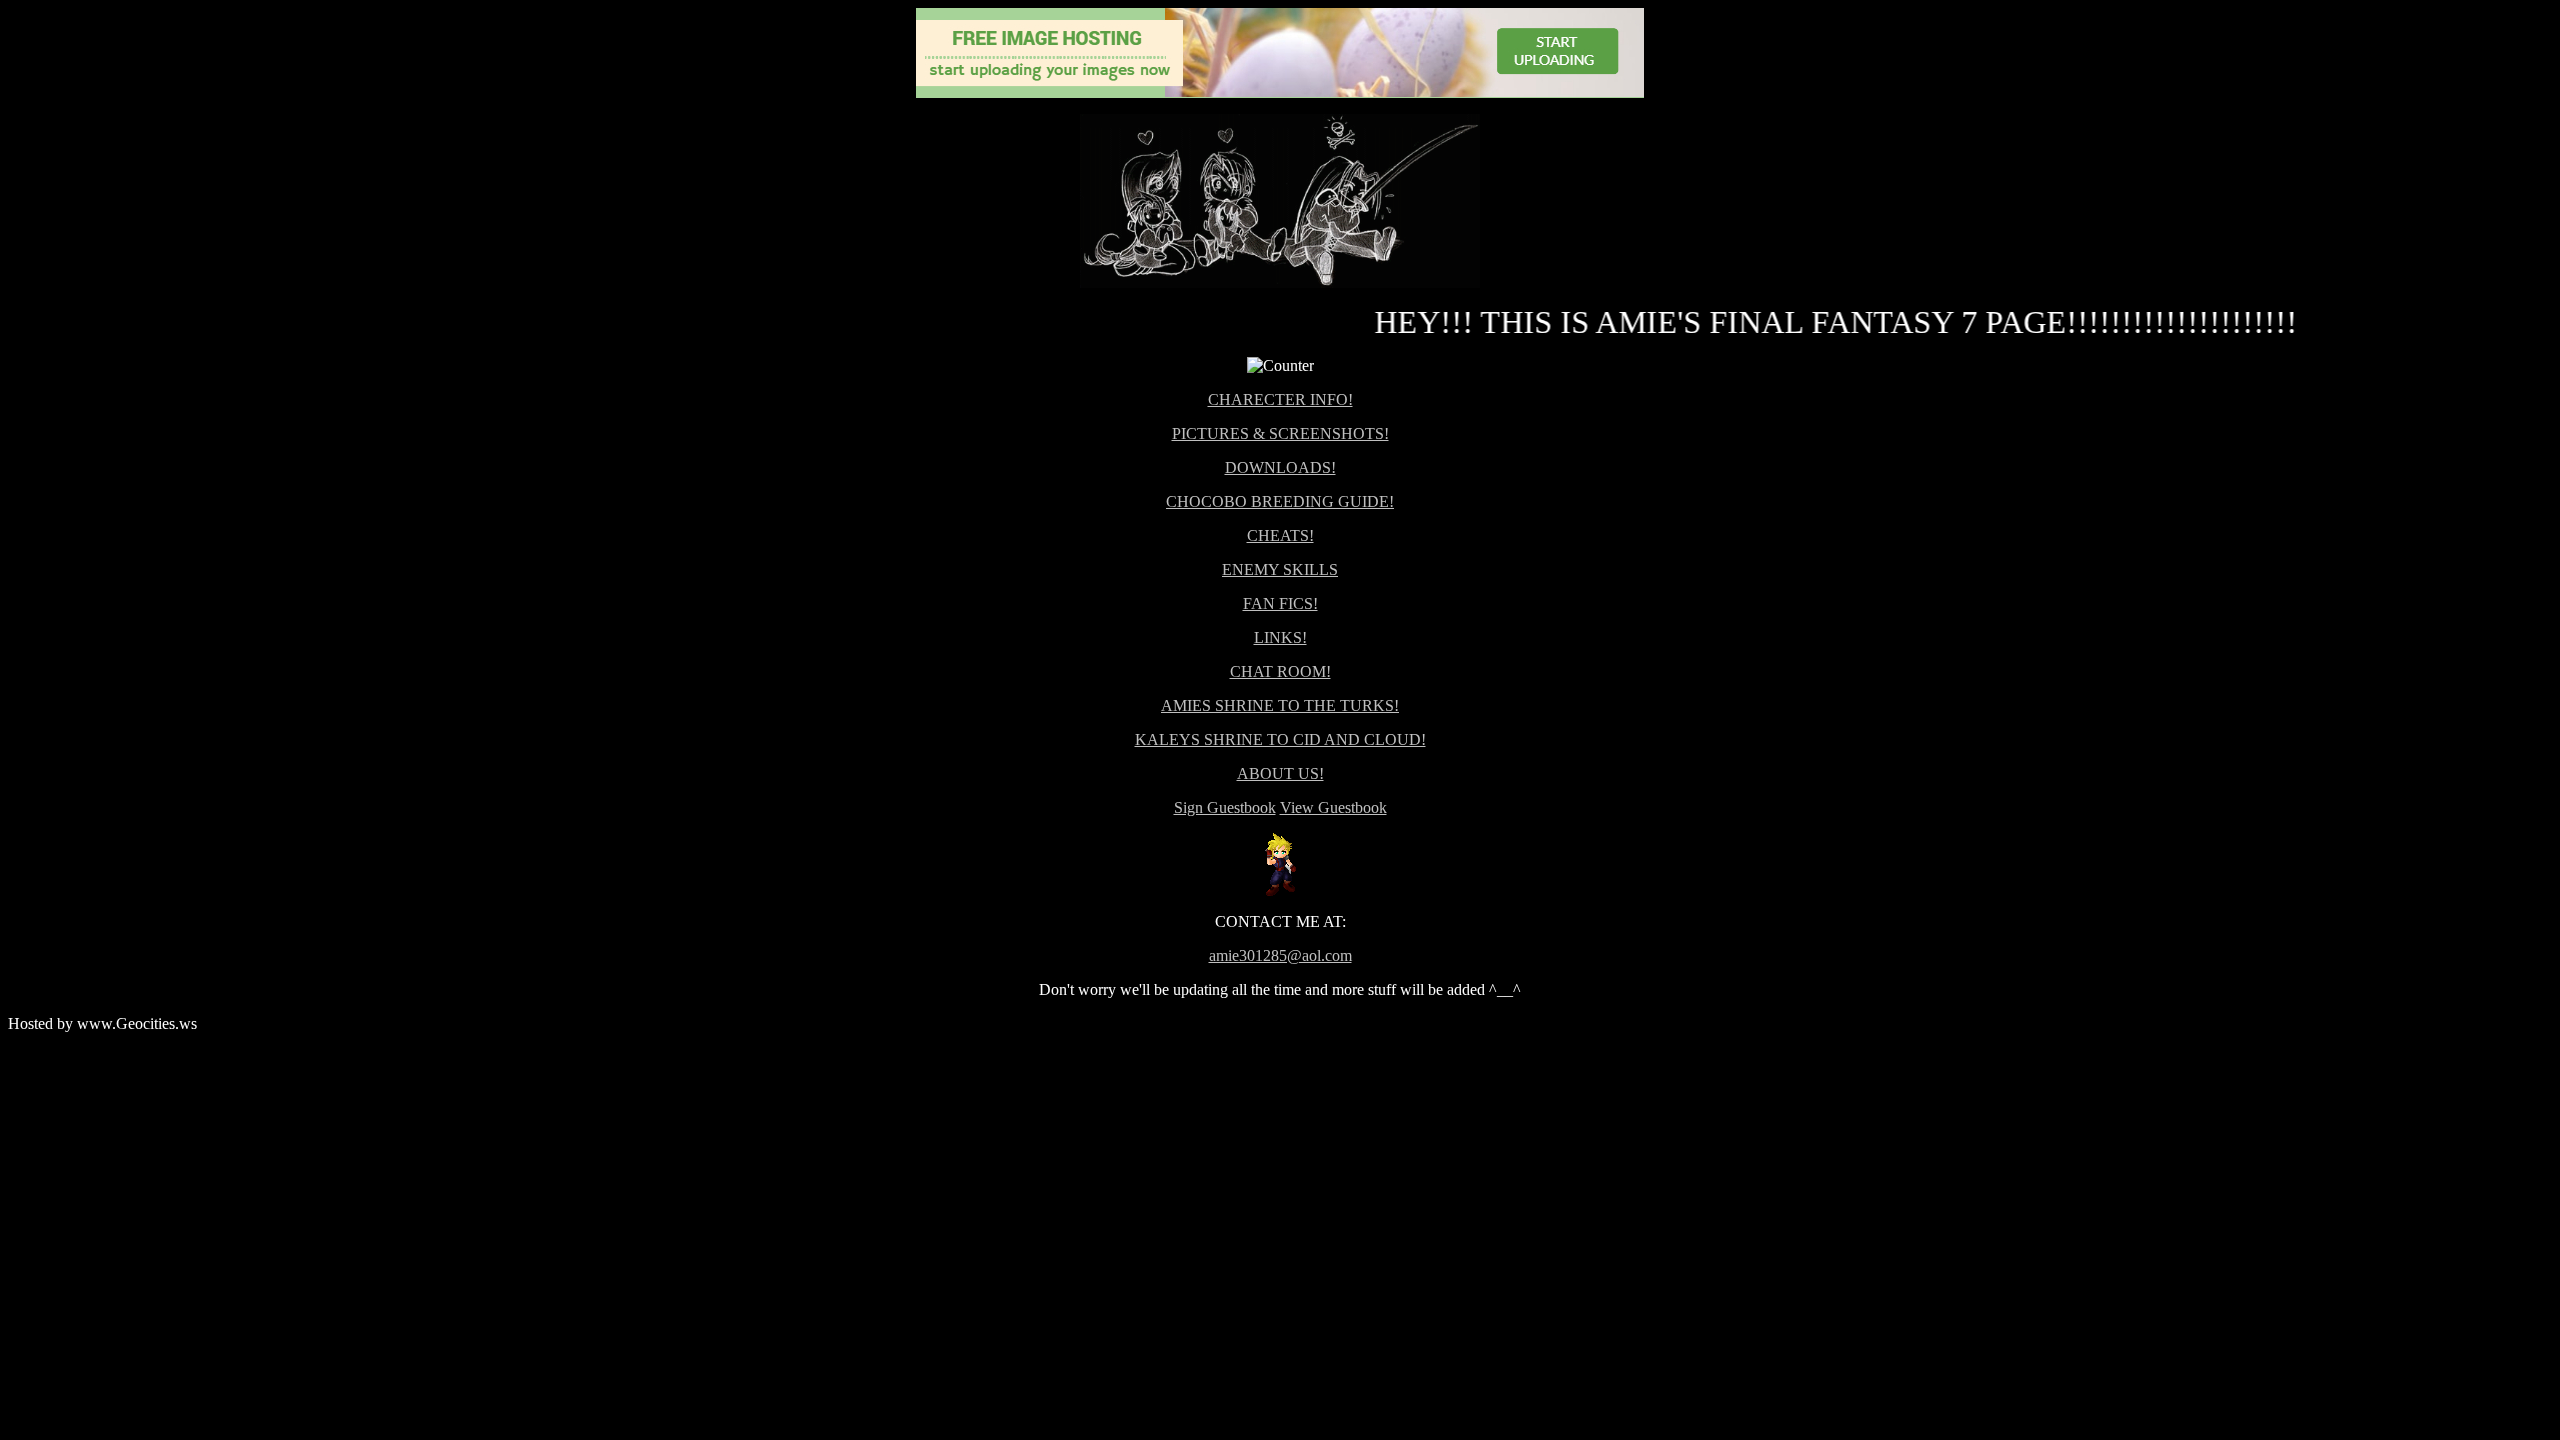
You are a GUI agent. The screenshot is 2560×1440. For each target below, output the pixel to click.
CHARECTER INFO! (1280, 399)
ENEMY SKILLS (1280, 569)
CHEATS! (1280, 535)
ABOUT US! (1280, 773)
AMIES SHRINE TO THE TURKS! (1280, 705)
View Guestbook (1333, 807)
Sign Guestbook (1225, 807)
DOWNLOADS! (1280, 467)
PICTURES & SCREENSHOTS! (1280, 433)
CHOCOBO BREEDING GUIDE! (1280, 501)
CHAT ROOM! (1280, 671)
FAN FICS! (1280, 603)
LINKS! (1280, 637)
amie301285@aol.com (1280, 955)
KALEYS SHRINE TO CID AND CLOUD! (1280, 739)
